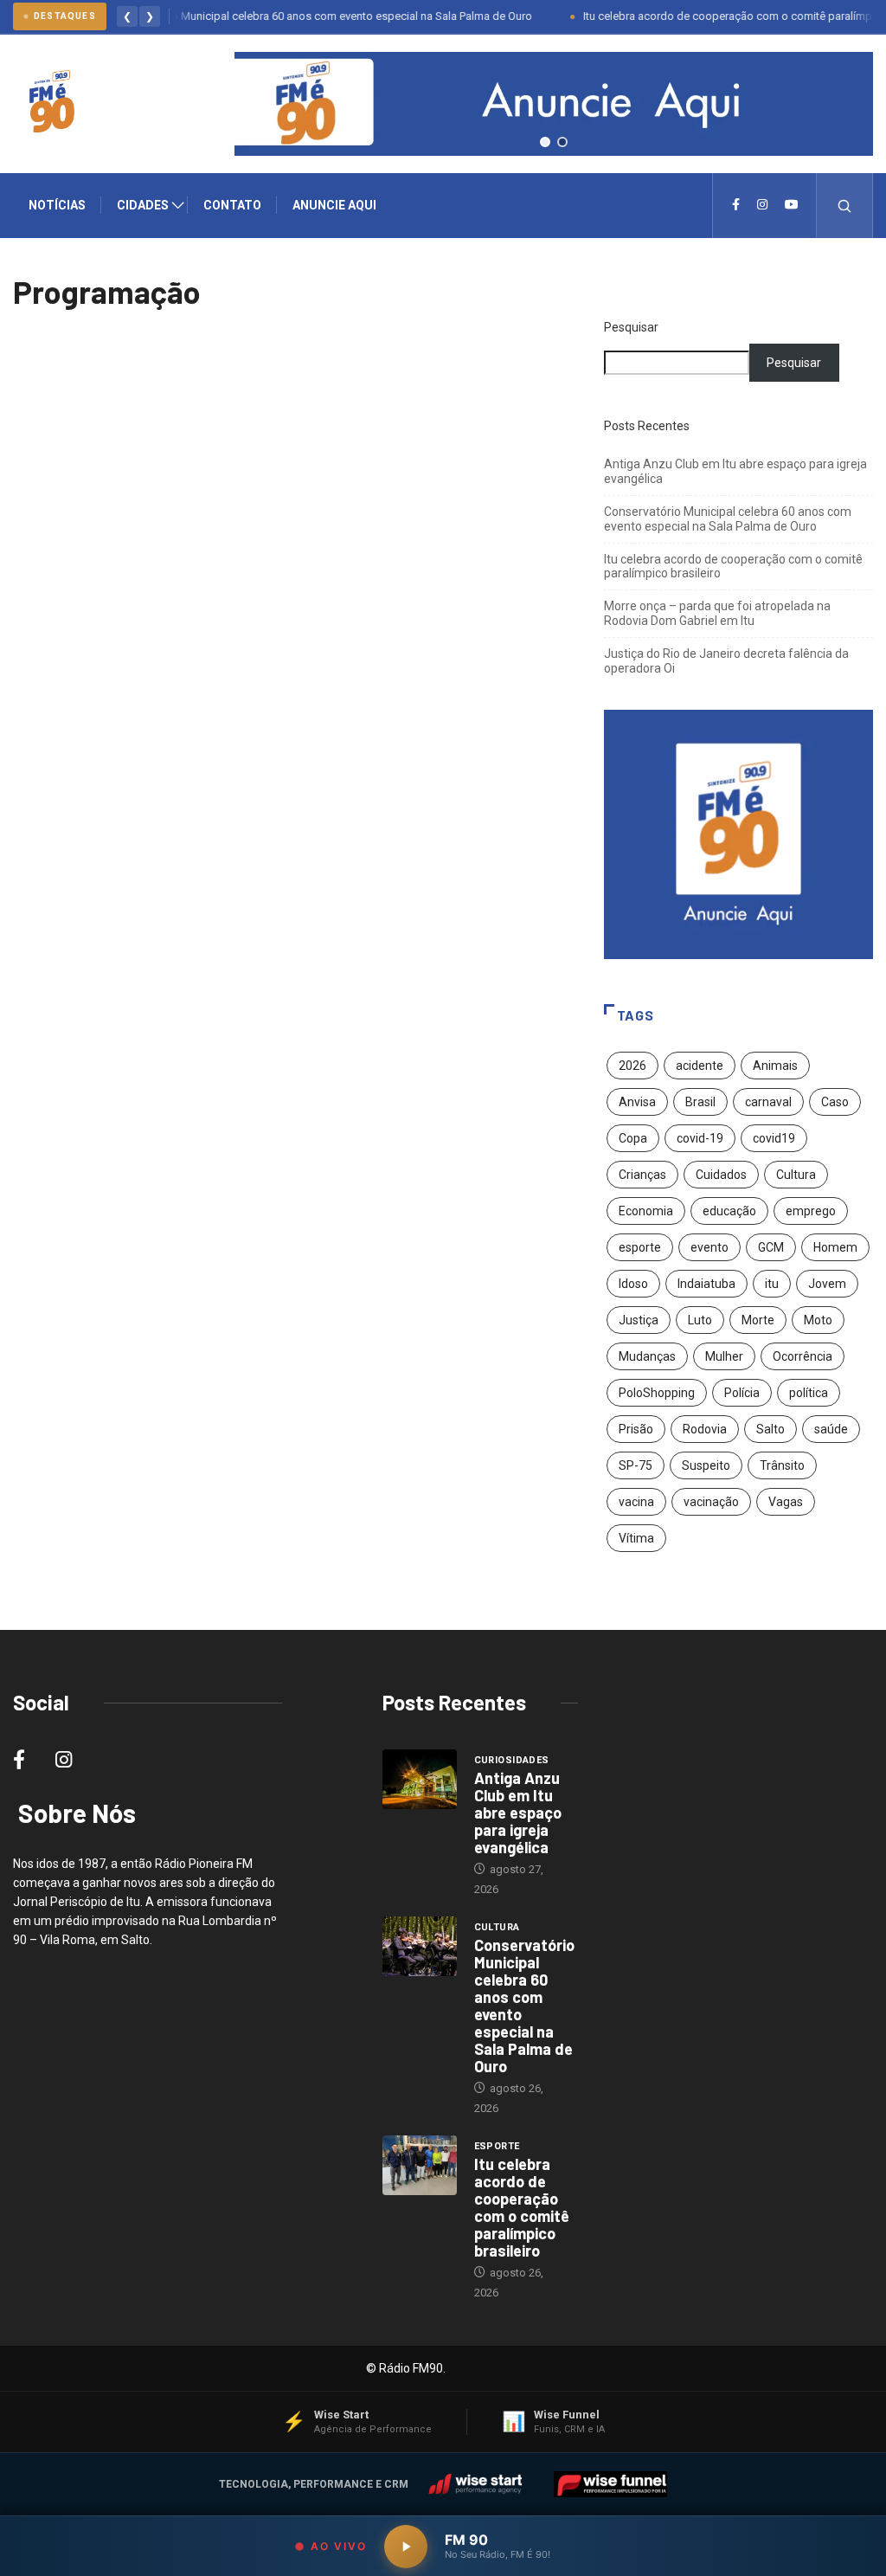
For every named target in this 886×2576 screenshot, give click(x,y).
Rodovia (705, 1429)
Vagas (786, 1502)
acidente (700, 1066)
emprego (811, 1211)
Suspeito (706, 1465)
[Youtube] (792, 205)
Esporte (497, 2146)
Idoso (633, 1284)
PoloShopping (657, 1393)
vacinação (711, 1502)
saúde (831, 1429)
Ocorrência (803, 1356)
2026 (632, 1066)
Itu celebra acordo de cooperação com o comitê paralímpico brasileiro (522, 2207)
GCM (771, 1247)
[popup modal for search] (845, 206)
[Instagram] (762, 205)
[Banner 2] (562, 142)
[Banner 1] (545, 142)
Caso (835, 1102)
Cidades (143, 205)
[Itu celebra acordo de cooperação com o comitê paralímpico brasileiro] (420, 2165)
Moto (818, 1320)
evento (709, 1247)
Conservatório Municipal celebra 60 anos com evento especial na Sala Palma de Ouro (292, 16)
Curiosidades (512, 1760)
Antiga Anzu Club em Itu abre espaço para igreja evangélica (518, 1813)
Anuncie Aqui (334, 205)
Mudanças (647, 1356)
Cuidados (721, 1175)
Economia (646, 1211)
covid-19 (700, 1138)
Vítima (636, 1538)
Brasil (700, 1102)
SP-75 (636, 1465)
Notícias (57, 205)
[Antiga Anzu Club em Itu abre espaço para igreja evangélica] (420, 1779)
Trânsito (782, 1465)
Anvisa (637, 1102)
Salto (770, 1429)
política (809, 1393)
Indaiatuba (706, 1284)
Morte (758, 1320)
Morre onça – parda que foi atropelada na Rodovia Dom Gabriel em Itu (717, 613)
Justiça (639, 1320)
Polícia (742, 1393)
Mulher (724, 1356)
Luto (700, 1320)
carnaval (768, 1102)
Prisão (636, 1429)
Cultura (796, 1175)
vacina (636, 1502)
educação (729, 1211)
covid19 (774, 1138)
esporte (640, 1247)
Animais (775, 1066)
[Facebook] (736, 205)
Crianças (642, 1175)
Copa (633, 1138)
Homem (835, 1247)
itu (772, 1284)
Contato (232, 205)
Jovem (827, 1284)
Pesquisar (631, 327)
